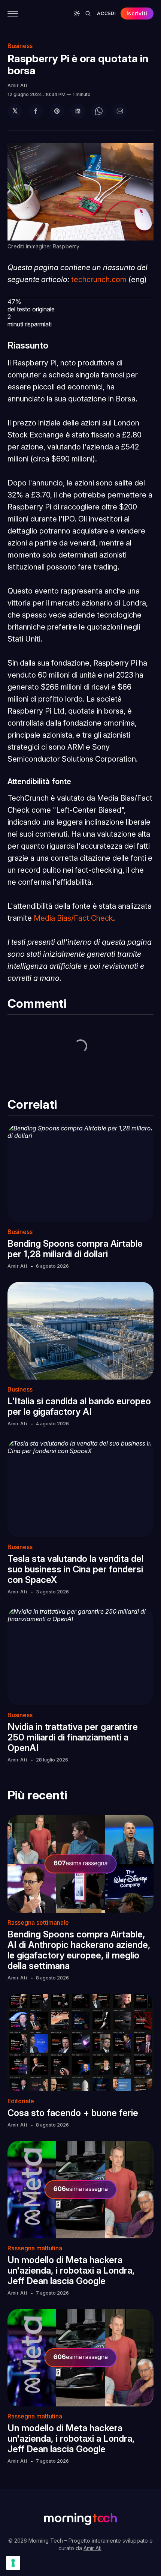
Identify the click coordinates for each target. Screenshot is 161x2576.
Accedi (106, 13)
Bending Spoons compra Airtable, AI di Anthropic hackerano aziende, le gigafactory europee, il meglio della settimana (79, 1950)
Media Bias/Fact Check (73, 918)
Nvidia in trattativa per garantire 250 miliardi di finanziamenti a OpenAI (73, 1737)
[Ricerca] (88, 14)
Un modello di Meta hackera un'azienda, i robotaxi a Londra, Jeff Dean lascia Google (71, 2270)
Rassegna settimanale (38, 1922)
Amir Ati (17, 85)
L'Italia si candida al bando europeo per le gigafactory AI (79, 1406)
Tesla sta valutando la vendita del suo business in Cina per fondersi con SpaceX (75, 1569)
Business (20, 46)
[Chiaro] (77, 14)
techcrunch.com (99, 280)
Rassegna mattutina (35, 2248)
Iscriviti (137, 13)
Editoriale (21, 2101)
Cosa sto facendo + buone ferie (73, 2113)
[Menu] (13, 14)
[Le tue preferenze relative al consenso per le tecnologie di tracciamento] (13, 2563)
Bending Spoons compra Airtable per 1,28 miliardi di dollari (75, 1249)
